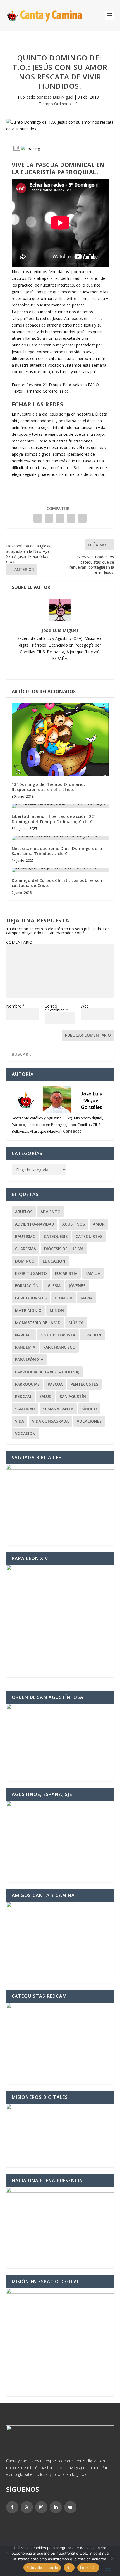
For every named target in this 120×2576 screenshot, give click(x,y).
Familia (93, 1273)
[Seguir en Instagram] (41, 2507)
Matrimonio (28, 1310)
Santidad (25, 1409)
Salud (45, 1396)
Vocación (25, 1433)
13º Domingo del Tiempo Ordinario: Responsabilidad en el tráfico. (49, 787)
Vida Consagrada (50, 1421)
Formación (27, 1286)
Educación (54, 1261)
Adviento (51, 1212)
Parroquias (27, 1384)
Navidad (24, 1335)
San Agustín (73, 1396)
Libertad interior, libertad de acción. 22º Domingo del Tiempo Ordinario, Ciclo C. (54, 819)
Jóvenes (77, 1286)
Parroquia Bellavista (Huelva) (47, 1372)
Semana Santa (58, 1409)
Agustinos (74, 1224)
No (69, 2568)
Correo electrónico (56, 1008)
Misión (57, 1310)
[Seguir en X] (27, 2507)
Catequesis (56, 1236)
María (87, 1298)
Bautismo (25, 1236)
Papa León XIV (29, 1360)
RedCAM (23, 1396)
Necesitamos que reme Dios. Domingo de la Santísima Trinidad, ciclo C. (57, 851)
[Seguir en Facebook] (12, 2507)
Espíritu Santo (31, 1273)
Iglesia (54, 1286)
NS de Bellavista (58, 1335)
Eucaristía (66, 1273)
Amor (99, 1224)
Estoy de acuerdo (42, 2568)
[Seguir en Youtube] (70, 2507)
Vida (20, 1421)
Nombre (15, 1006)
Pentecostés (84, 1384)
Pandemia (25, 1347)
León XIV (63, 1298)
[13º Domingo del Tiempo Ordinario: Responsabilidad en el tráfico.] (60, 740)
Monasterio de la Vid (38, 1323)
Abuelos (24, 1212)
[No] (112, 2558)
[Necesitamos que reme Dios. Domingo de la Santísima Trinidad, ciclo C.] (60, 838)
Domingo (25, 1261)
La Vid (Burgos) (31, 1298)
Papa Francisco (59, 1347)
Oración (92, 1335)
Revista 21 (37, 385)
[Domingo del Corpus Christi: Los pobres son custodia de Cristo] (60, 870)
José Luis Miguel (58, 97)
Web (85, 1006)
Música (76, 1323)
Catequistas (89, 1236)
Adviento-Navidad (35, 1224)
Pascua (55, 1384)
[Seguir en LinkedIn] (56, 2507)
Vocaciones (89, 1421)
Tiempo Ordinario (55, 104)
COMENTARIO (19, 942)
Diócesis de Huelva (64, 1249)
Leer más (88, 2568)
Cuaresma (26, 1249)
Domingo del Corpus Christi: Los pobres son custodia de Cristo (57, 883)
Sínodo (89, 1409)
